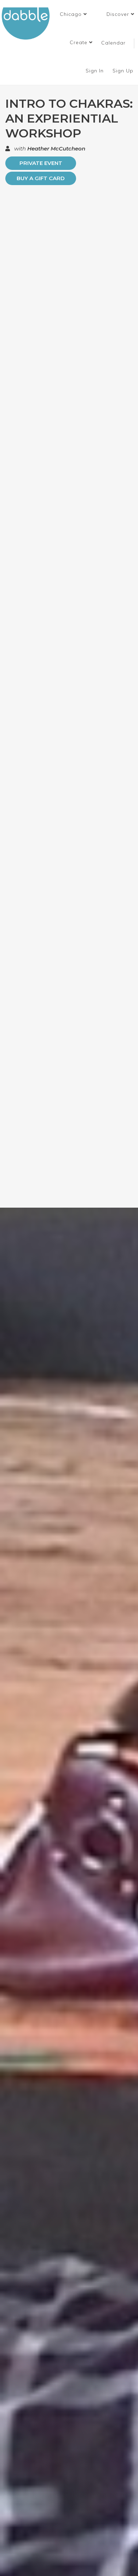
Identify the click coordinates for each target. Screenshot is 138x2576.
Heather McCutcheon (56, 149)
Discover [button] (119, 14)
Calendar (113, 43)
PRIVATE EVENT (41, 163)
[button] (73, 14)
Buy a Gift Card (41, 178)
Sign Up (124, 71)
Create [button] (79, 42)
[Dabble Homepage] (28, 23)
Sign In (96, 71)
